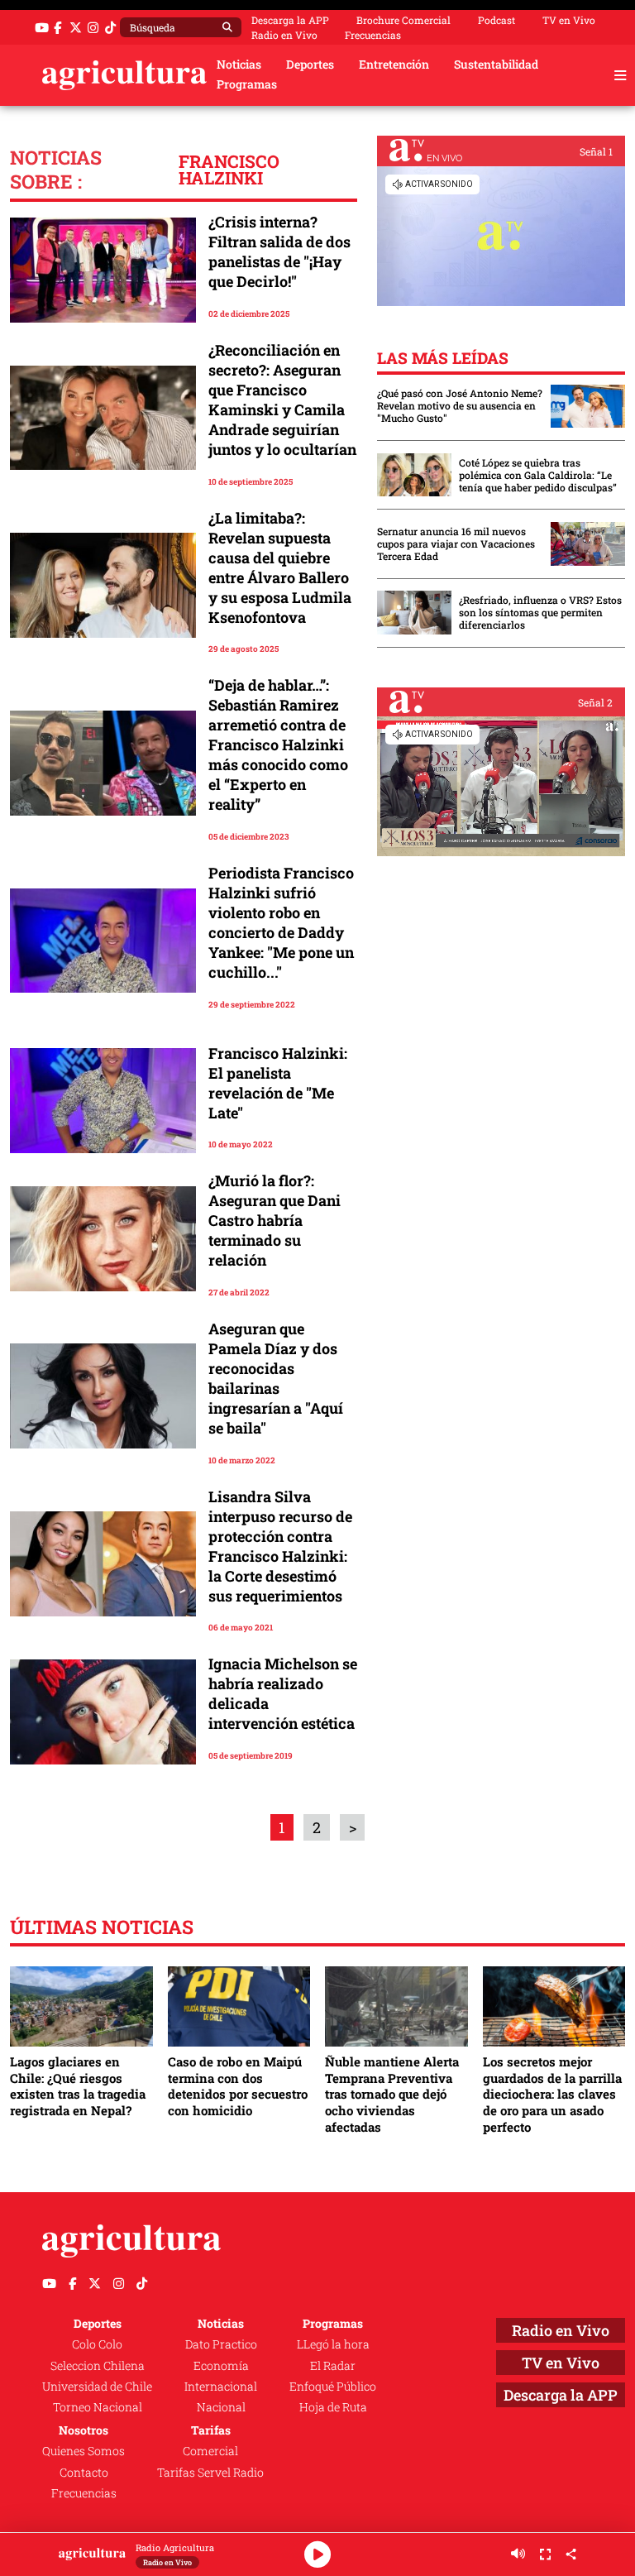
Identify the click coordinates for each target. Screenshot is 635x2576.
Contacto (84, 2473)
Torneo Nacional (98, 2407)
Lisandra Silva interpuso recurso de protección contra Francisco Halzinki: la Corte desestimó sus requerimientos (280, 1546)
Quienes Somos (84, 2451)
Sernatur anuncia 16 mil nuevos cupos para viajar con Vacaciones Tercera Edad (456, 544)
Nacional (221, 2407)
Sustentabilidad (496, 65)
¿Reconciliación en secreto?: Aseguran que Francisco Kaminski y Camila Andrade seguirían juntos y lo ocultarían (282, 400)
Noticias (239, 65)
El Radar (333, 2366)
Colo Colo (97, 2344)
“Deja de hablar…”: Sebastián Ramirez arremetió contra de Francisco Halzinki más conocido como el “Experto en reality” (278, 745)
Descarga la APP (290, 20)
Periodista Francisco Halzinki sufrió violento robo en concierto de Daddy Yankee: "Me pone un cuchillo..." (281, 922)
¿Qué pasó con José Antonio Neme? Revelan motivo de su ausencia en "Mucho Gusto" (460, 406)
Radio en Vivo (284, 35)
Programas (247, 84)
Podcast (497, 20)
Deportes (310, 65)
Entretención (394, 65)
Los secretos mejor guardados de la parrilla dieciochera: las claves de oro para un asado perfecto (552, 2094)
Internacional (221, 2387)
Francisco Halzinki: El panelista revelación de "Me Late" (278, 1083)
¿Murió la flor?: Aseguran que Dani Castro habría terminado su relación (275, 1220)
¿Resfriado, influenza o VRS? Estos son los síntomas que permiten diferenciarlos (540, 613)
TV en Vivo (569, 20)
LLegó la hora (333, 2344)
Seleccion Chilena (98, 2366)
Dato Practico (221, 2344)
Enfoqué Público (333, 2387)
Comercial (210, 2451)
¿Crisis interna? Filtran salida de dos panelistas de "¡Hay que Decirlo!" (279, 251)
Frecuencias (373, 35)
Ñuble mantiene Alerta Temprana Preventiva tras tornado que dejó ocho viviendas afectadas (392, 2094)
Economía (221, 2366)
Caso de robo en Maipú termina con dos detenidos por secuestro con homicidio (238, 2086)
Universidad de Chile (97, 2387)
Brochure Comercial (403, 20)
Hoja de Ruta (333, 2407)
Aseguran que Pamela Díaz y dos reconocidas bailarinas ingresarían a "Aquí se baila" (276, 1378)
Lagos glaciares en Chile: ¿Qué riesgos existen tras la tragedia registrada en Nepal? (78, 2086)
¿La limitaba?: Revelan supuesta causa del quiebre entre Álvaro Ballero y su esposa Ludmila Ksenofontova (280, 567)
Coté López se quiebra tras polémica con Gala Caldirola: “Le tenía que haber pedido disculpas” (538, 475)
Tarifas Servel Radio (210, 2473)
